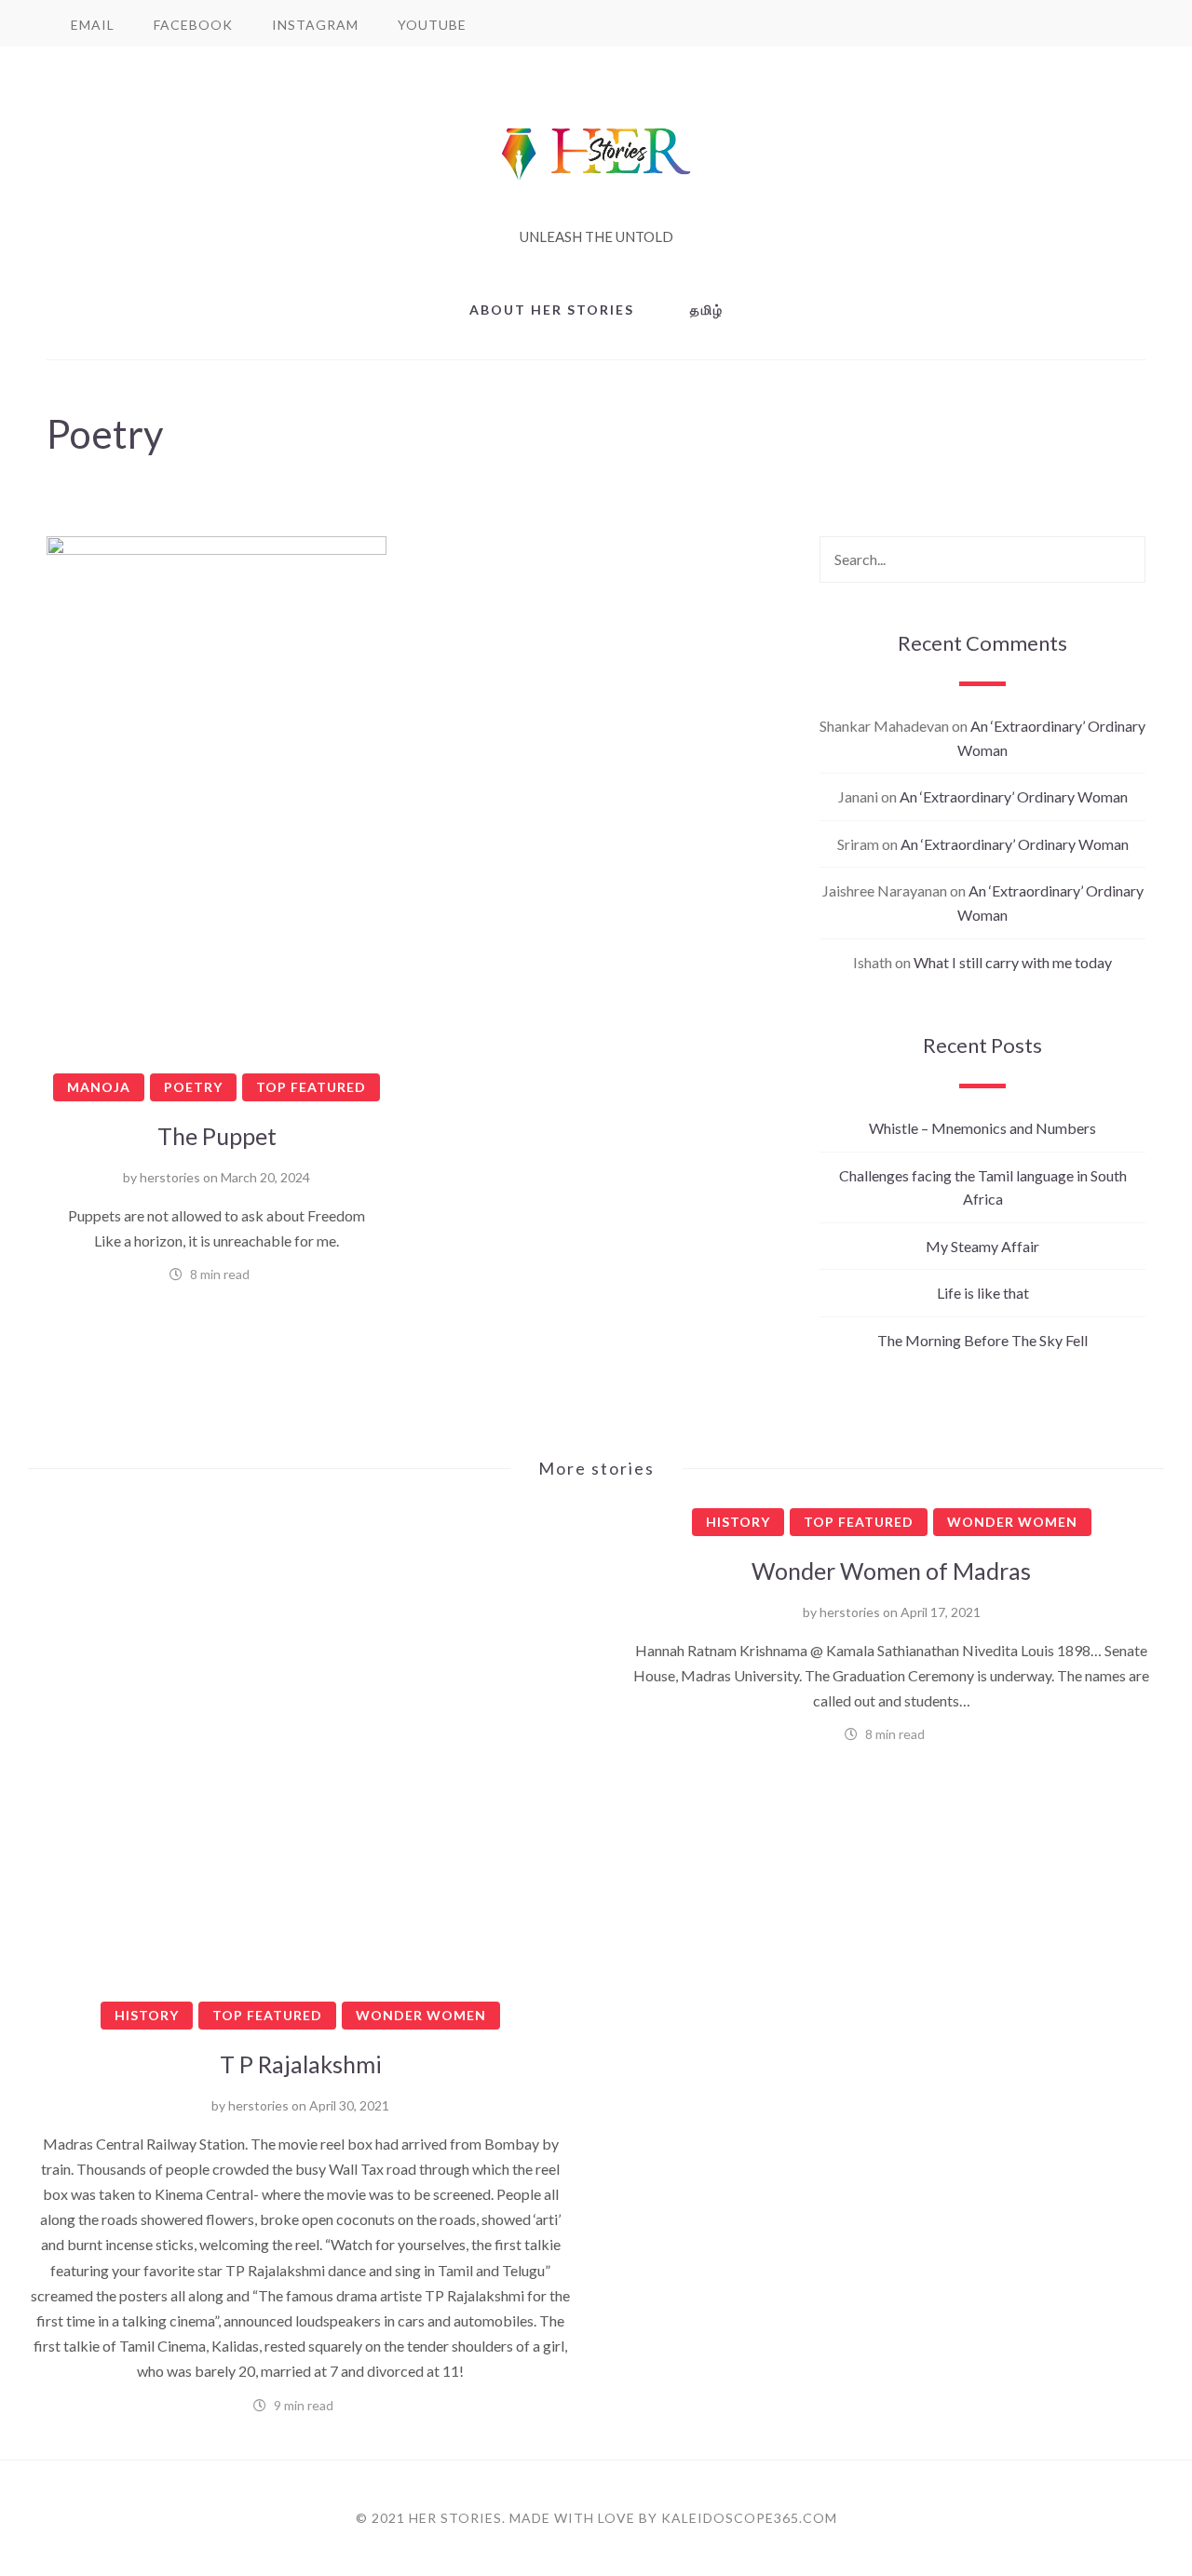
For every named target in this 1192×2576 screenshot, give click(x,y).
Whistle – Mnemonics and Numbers (982, 1128)
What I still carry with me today (1013, 962)
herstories (170, 1177)
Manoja (99, 1087)
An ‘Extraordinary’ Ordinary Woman (1014, 796)
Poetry (193, 1087)
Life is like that (983, 1293)
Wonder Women (421, 2015)
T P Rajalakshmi (301, 2064)
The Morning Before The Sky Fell (982, 1340)
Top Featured (311, 1087)
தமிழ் (707, 310)
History (147, 2015)
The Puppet (217, 1136)
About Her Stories (552, 310)
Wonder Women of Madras (891, 1571)
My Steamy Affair (982, 1246)
